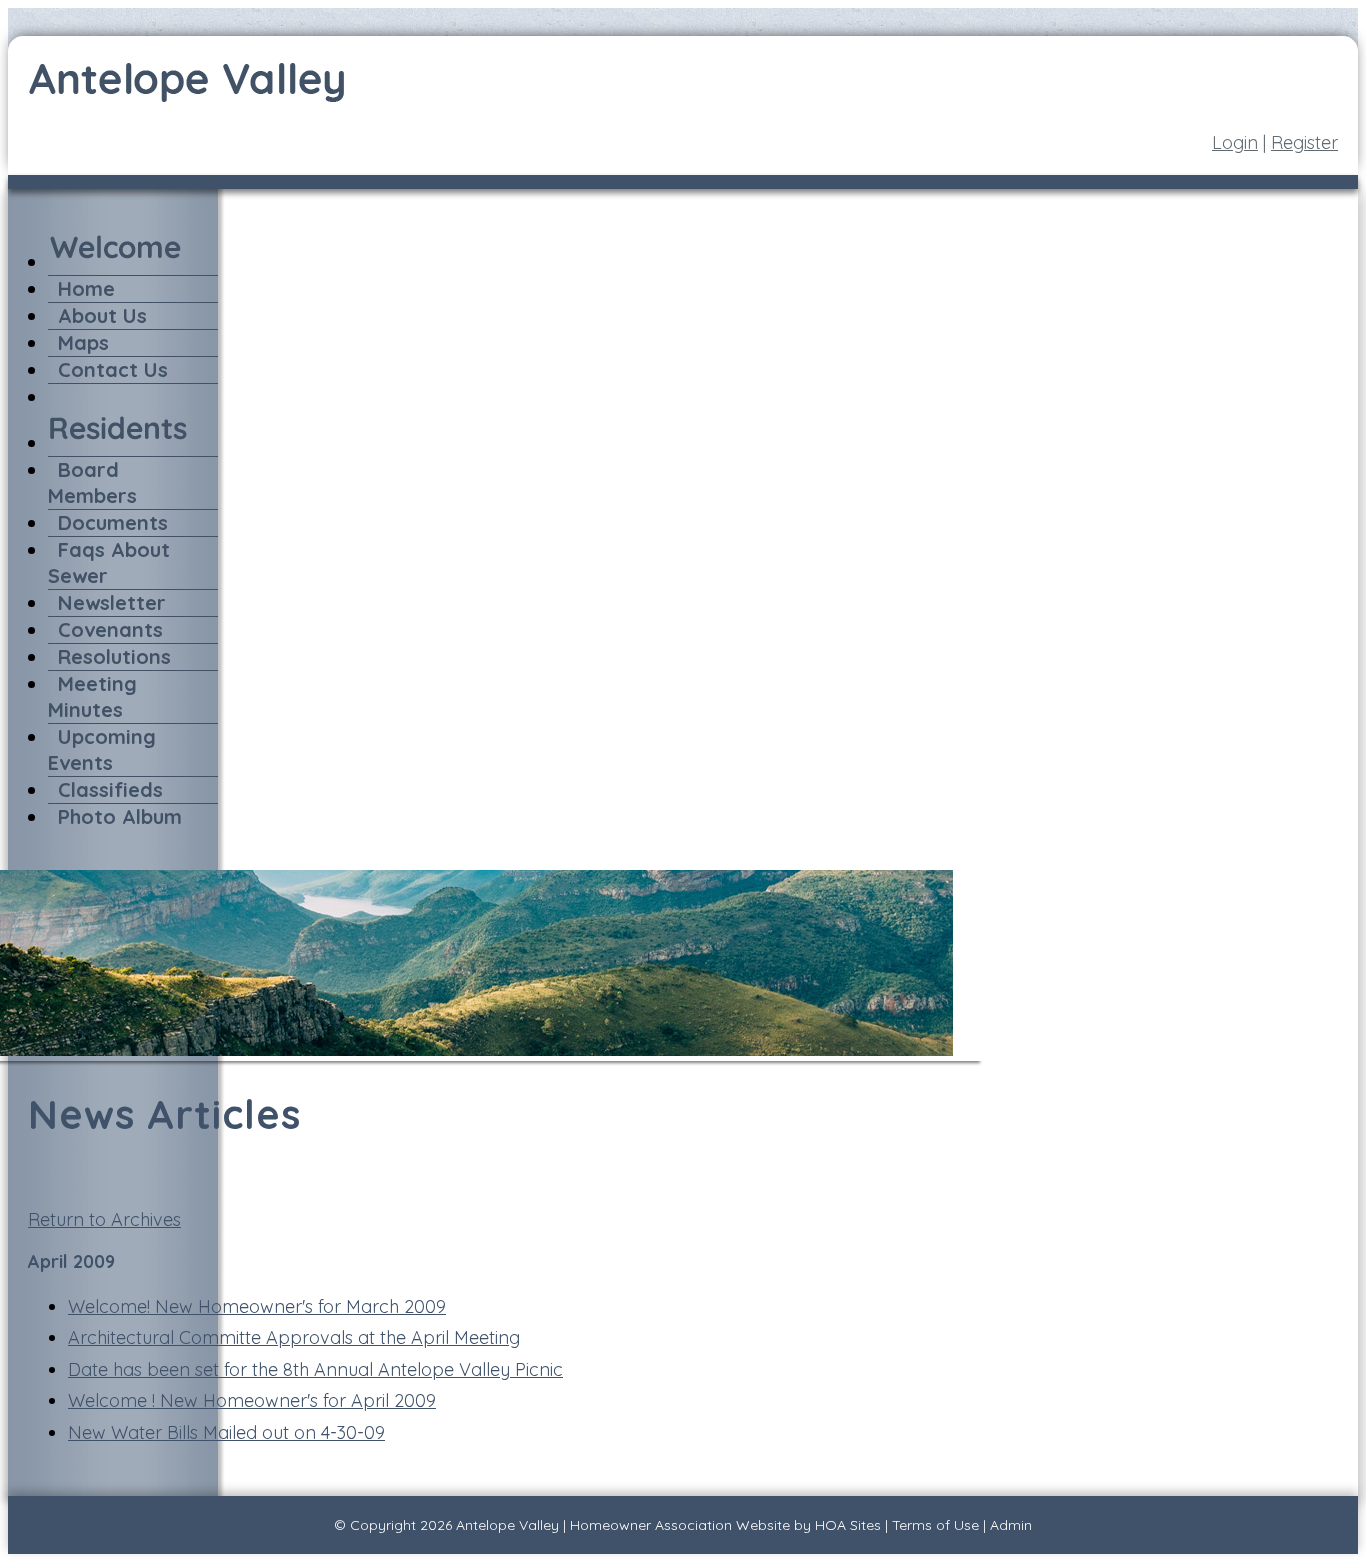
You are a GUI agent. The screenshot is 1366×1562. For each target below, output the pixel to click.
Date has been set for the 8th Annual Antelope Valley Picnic (315, 1369)
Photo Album (120, 816)
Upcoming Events (102, 749)
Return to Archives (104, 1219)
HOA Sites (848, 1525)
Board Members (92, 482)
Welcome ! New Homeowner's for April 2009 (252, 1400)
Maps (83, 342)
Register (1304, 142)
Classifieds (110, 789)
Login (1235, 142)
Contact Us (113, 369)
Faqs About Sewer (109, 562)
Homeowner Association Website (680, 1525)
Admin (1011, 1525)
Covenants (110, 629)
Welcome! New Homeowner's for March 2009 (257, 1306)
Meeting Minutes (92, 696)
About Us (102, 315)
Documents (113, 522)
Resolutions (114, 656)
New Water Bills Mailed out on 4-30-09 (226, 1432)
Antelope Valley (507, 1525)
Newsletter (112, 602)
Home (86, 288)
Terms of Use (935, 1525)
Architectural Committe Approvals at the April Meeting (294, 1337)
